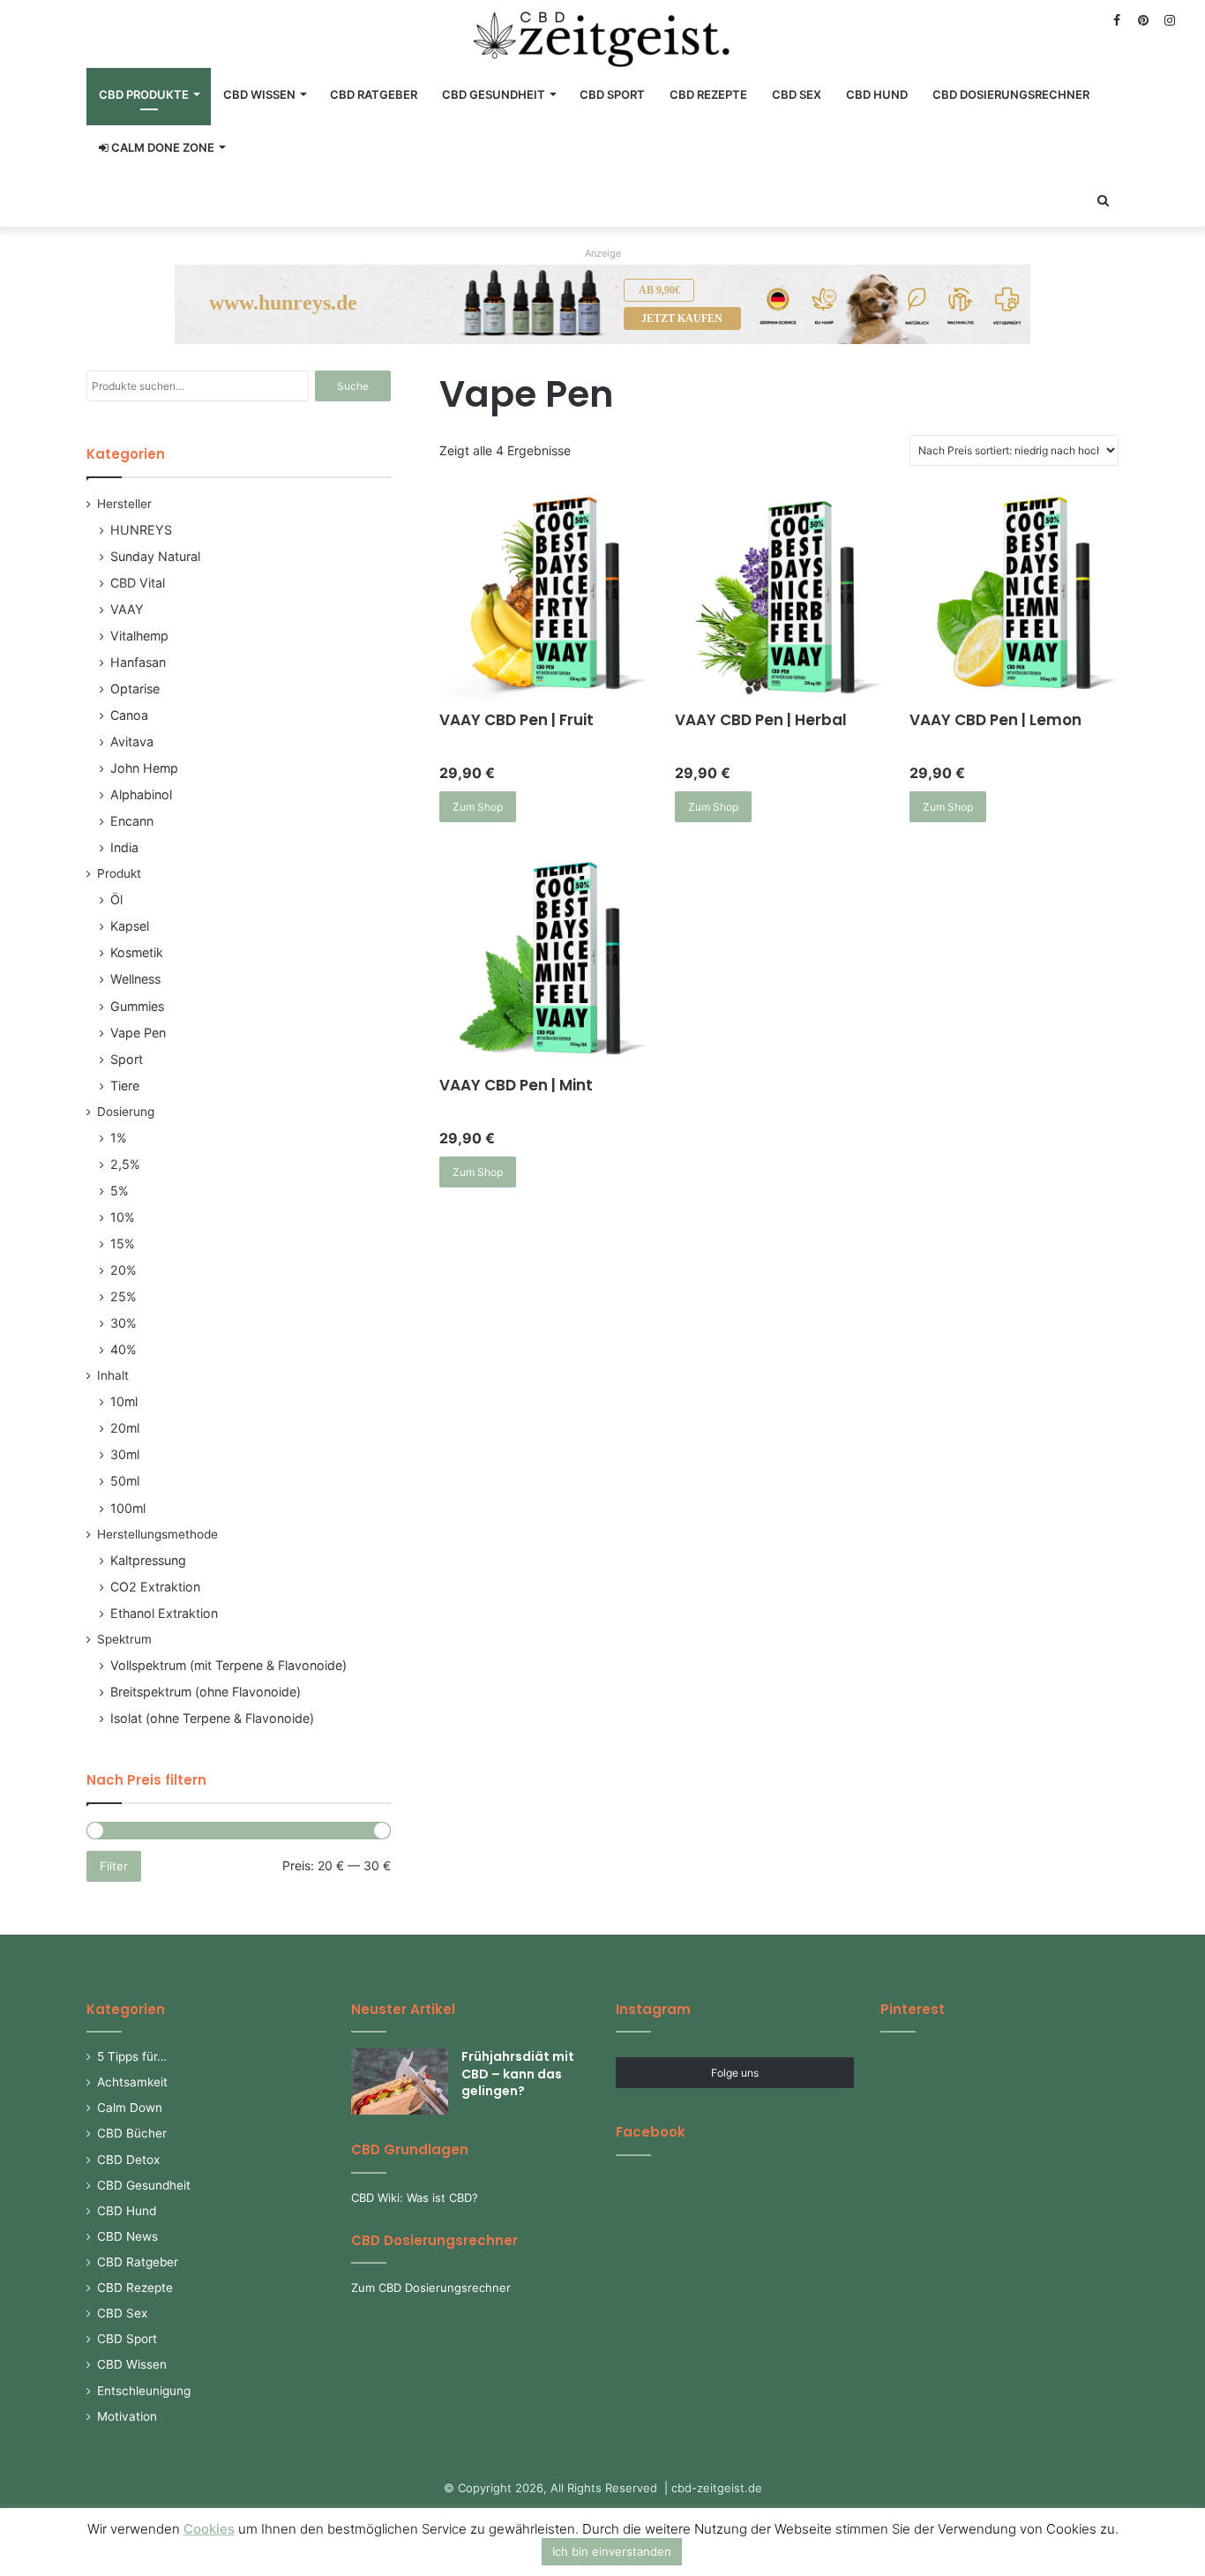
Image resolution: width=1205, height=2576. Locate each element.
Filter (114, 1866)
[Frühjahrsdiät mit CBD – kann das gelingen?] (400, 2082)
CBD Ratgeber (374, 94)
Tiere (125, 1086)
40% (123, 1349)
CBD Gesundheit (494, 94)
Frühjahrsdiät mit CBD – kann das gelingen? (518, 2074)
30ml (125, 1454)
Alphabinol (141, 794)
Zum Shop (478, 807)
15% (123, 1243)
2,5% (125, 1164)
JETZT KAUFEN (682, 318)
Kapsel (130, 926)
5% (120, 1191)
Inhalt (113, 1375)
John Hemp (144, 768)
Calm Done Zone (161, 147)
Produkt (119, 873)
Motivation (127, 2416)
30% (123, 1323)
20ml (125, 1428)
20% (123, 1270)
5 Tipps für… (132, 2056)
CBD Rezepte (708, 94)
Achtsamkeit (132, 2082)
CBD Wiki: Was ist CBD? (415, 2198)
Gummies (137, 1006)
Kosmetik (137, 952)
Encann (132, 821)
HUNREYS (141, 530)
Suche (353, 386)
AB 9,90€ (659, 290)
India (124, 847)
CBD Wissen (259, 94)
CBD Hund (877, 94)
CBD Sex (797, 94)
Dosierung (126, 1112)
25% (123, 1296)
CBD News (127, 2236)
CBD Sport (612, 94)
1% (119, 1138)
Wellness (135, 979)
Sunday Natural (155, 556)
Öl (116, 899)
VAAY (127, 609)
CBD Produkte (144, 94)
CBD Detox (128, 2160)
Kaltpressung (148, 1560)
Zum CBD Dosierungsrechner (431, 2288)
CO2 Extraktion (155, 1587)
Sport (127, 1059)
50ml (125, 1481)
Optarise (135, 689)
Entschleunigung (144, 2391)
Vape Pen (138, 1033)
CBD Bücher (132, 2133)
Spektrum (124, 1639)
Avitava (132, 741)
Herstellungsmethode (157, 1534)
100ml (128, 1508)
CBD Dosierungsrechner (1011, 94)
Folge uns (735, 2073)
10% (123, 1217)
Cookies (209, 2529)
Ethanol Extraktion (164, 1613)
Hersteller (124, 504)
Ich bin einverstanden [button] (612, 2551)
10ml (124, 1401)
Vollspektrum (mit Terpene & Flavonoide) (228, 1665)
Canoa (129, 715)
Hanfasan (138, 662)
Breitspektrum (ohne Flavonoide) (206, 1692)
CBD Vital (138, 583)
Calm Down (130, 2108)
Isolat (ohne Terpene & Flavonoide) (212, 1718)
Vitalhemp (139, 636)
